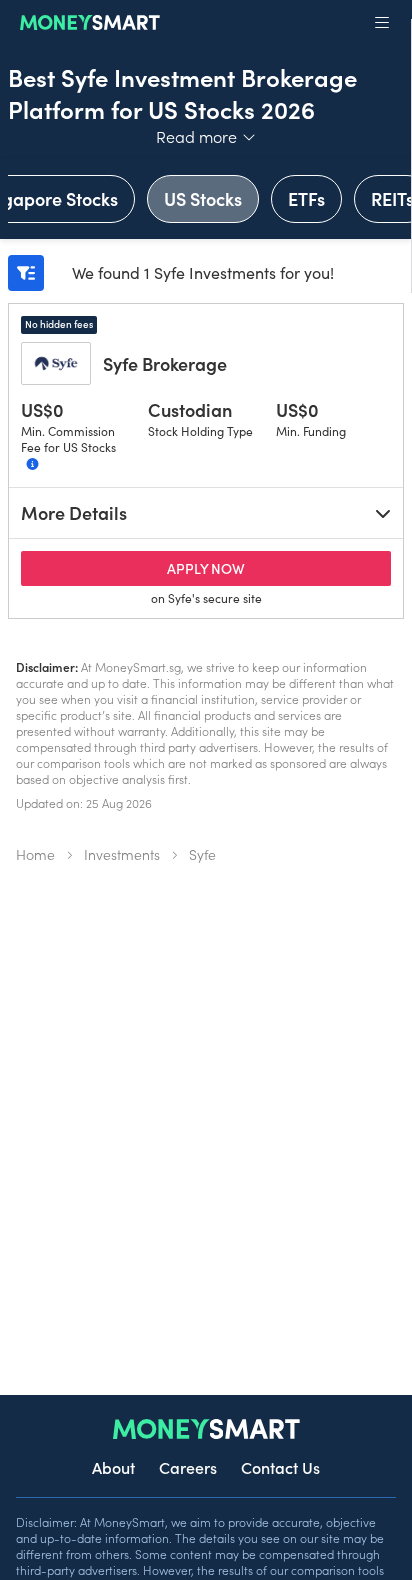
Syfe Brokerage (165, 363)
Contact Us (280, 1467)
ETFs (306, 198)
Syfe (202, 854)
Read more (206, 136)
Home (35, 854)
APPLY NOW (267, 567)
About (113, 1467)
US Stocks (203, 198)
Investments (122, 854)
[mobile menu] (382, 23)
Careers (188, 1467)
